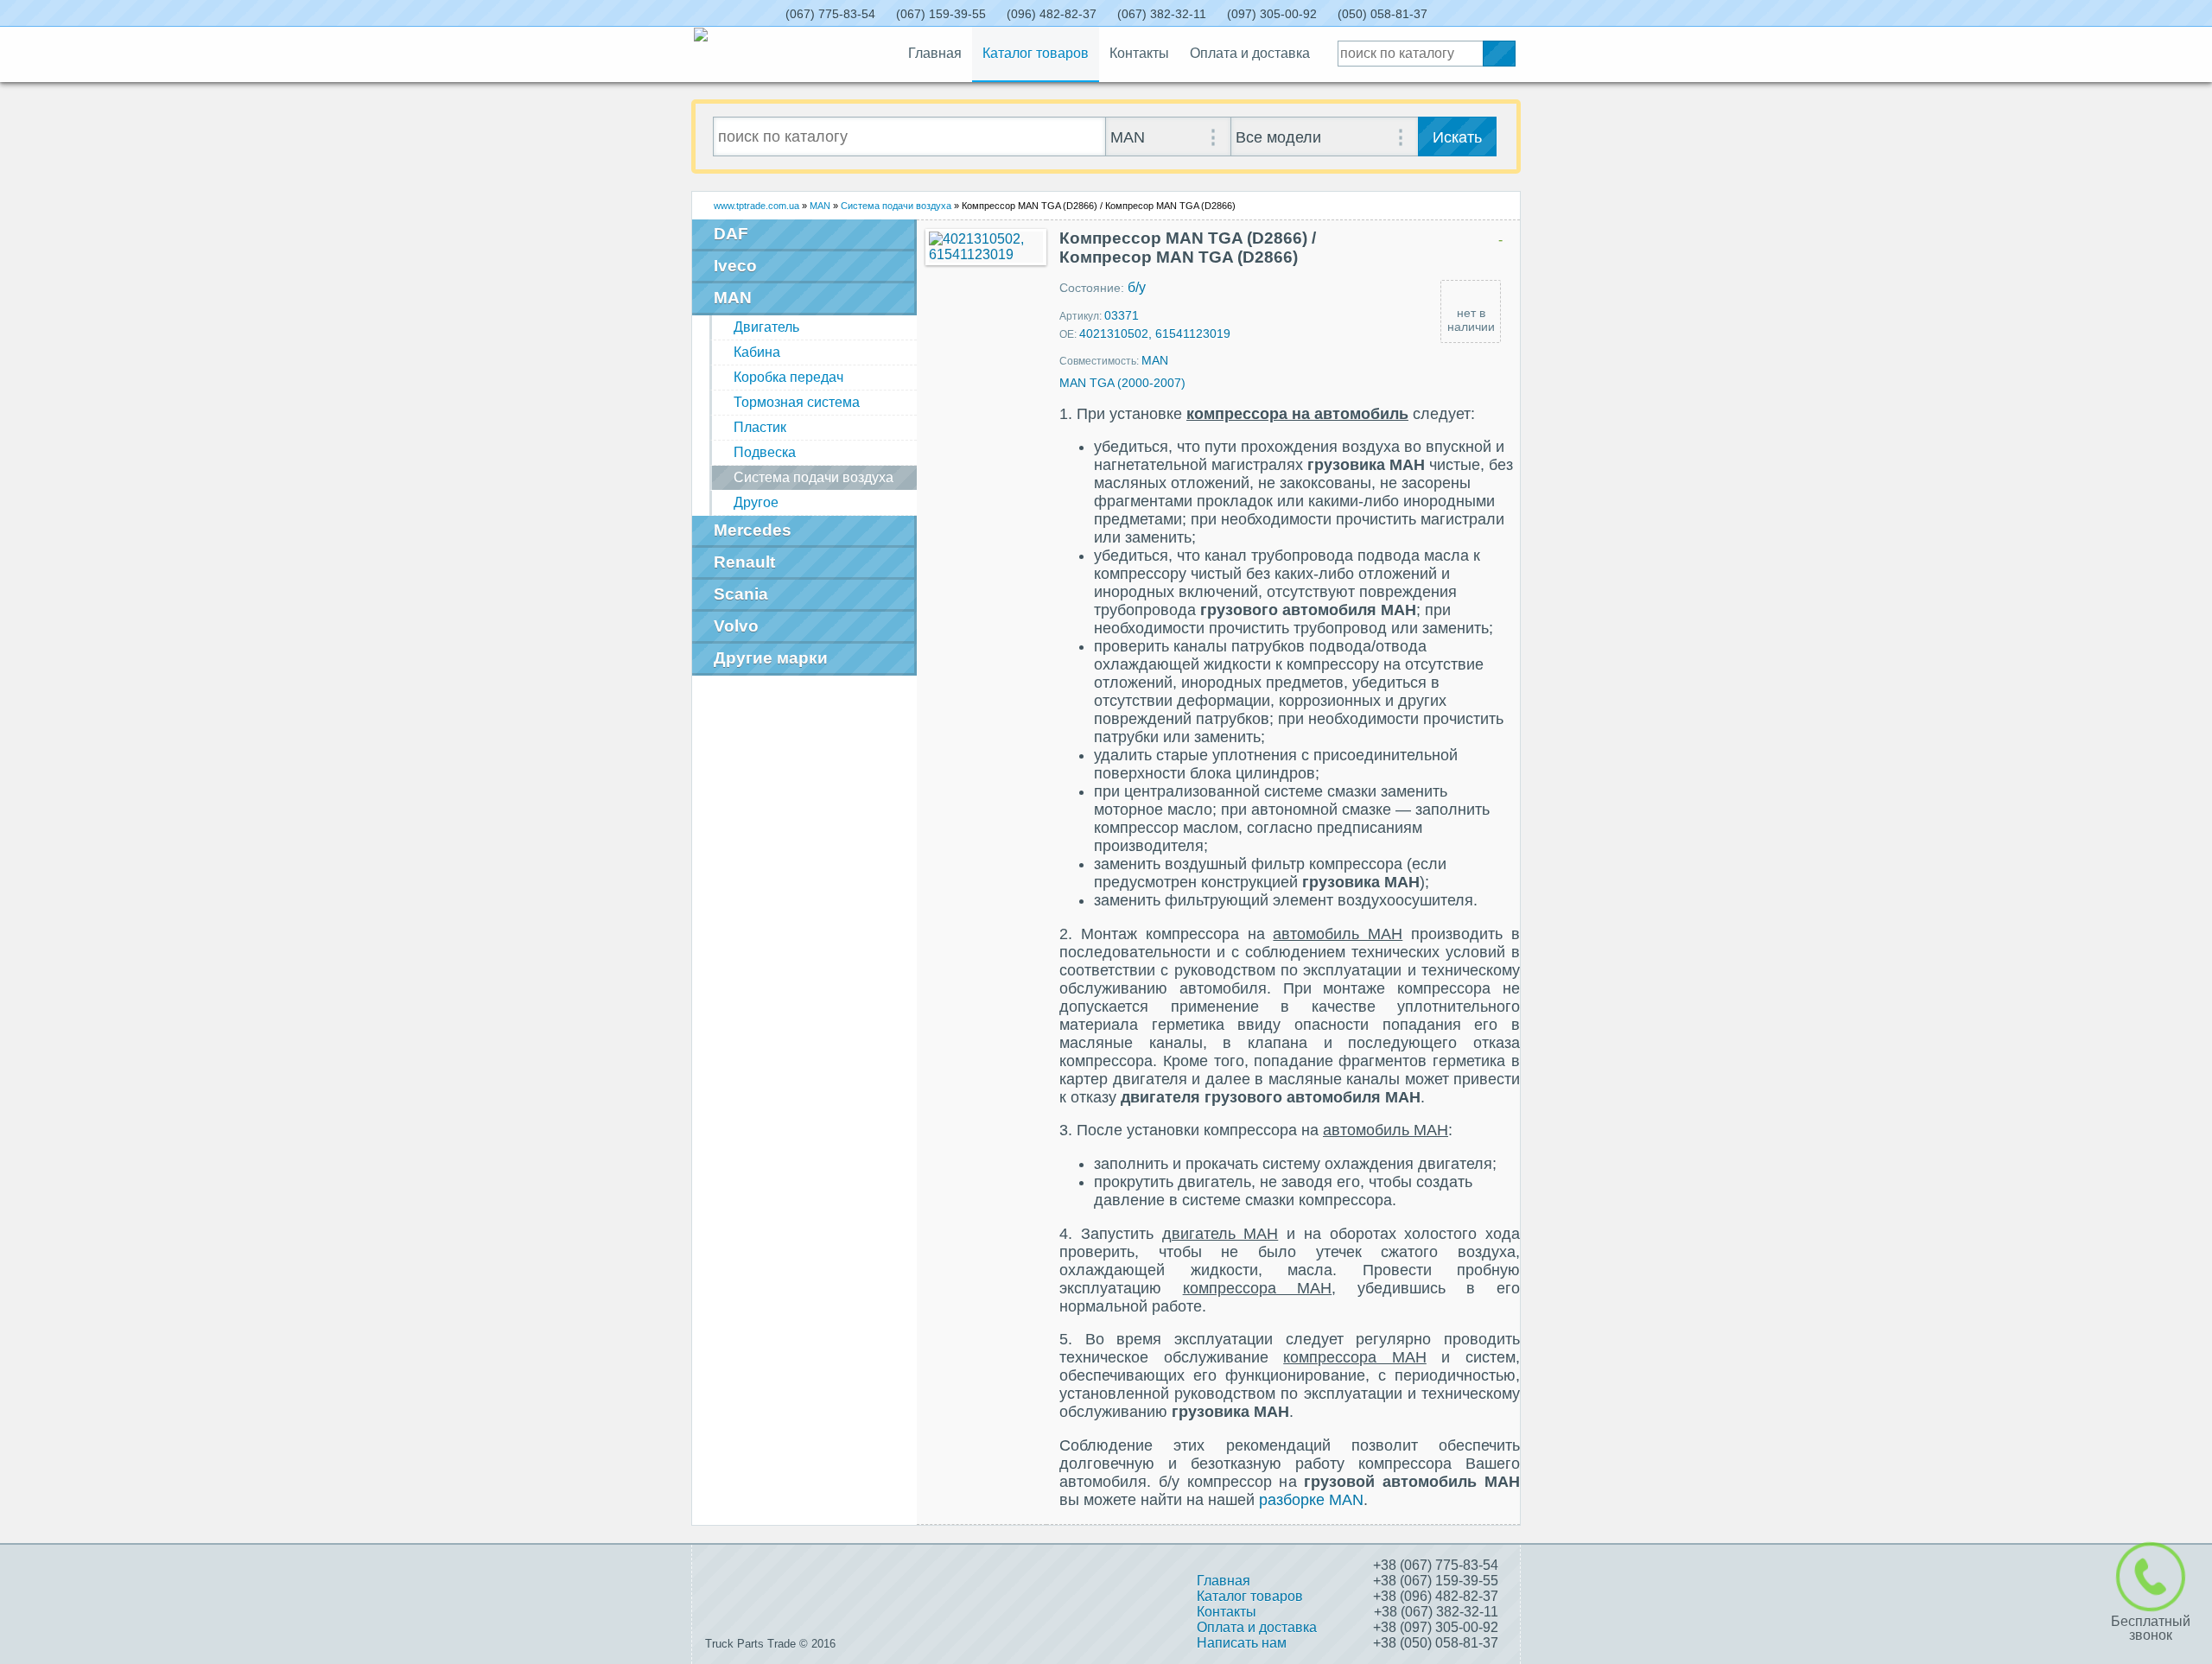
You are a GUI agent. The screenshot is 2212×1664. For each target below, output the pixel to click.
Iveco (735, 266)
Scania (741, 594)
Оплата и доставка (1250, 53)
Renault (744, 562)
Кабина (757, 352)
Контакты (1139, 53)
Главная (935, 53)
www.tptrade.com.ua (756, 206)
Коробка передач (788, 377)
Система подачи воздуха (896, 206)
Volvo (736, 626)
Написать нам (1242, 1643)
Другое (756, 502)
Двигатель (766, 327)
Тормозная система (797, 402)
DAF (731, 234)
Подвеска (765, 452)
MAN (820, 206)
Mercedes (753, 530)
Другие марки (771, 658)
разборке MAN (1311, 1500)
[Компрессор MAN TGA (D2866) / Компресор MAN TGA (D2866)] (986, 247)
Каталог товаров (1036, 53)
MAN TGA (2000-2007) (1122, 383)
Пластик (760, 427)
